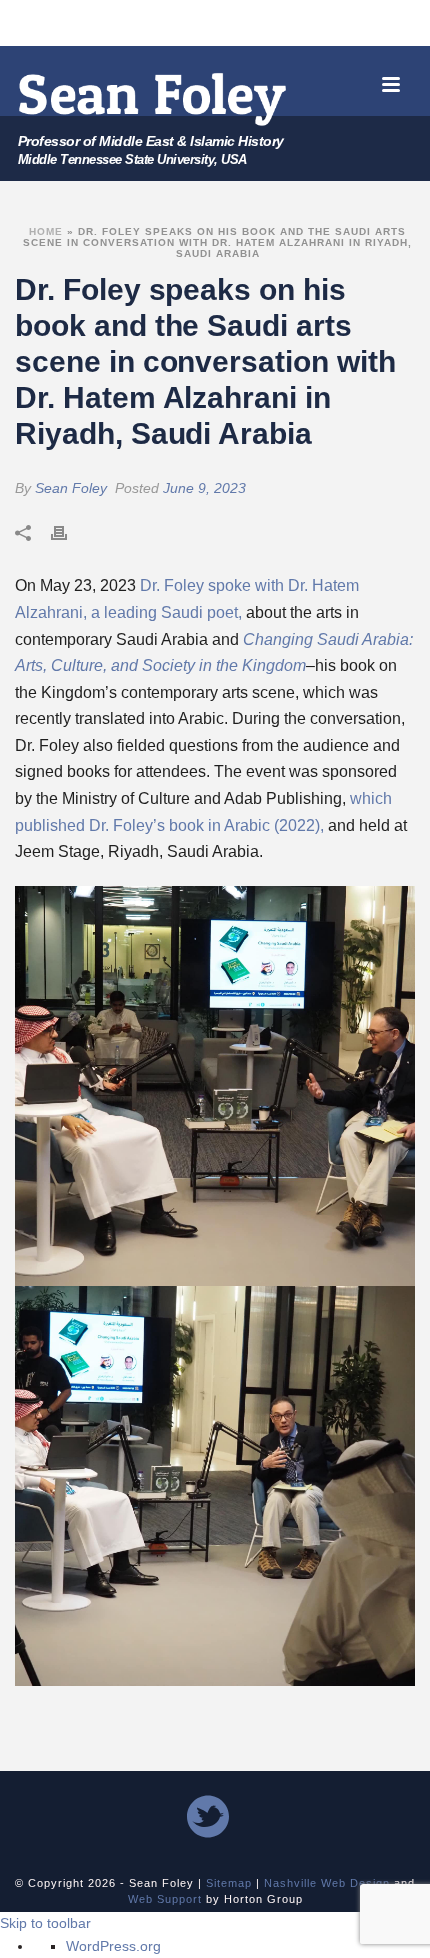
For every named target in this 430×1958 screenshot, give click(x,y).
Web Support (165, 1899)
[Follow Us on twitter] (208, 1818)
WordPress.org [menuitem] (113, 1946)
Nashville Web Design (327, 1883)
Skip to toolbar (45, 1923)
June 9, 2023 (204, 488)
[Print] (69, 531)
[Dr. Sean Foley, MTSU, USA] (153, 99)
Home (46, 231)
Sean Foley (71, 488)
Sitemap (229, 1883)
